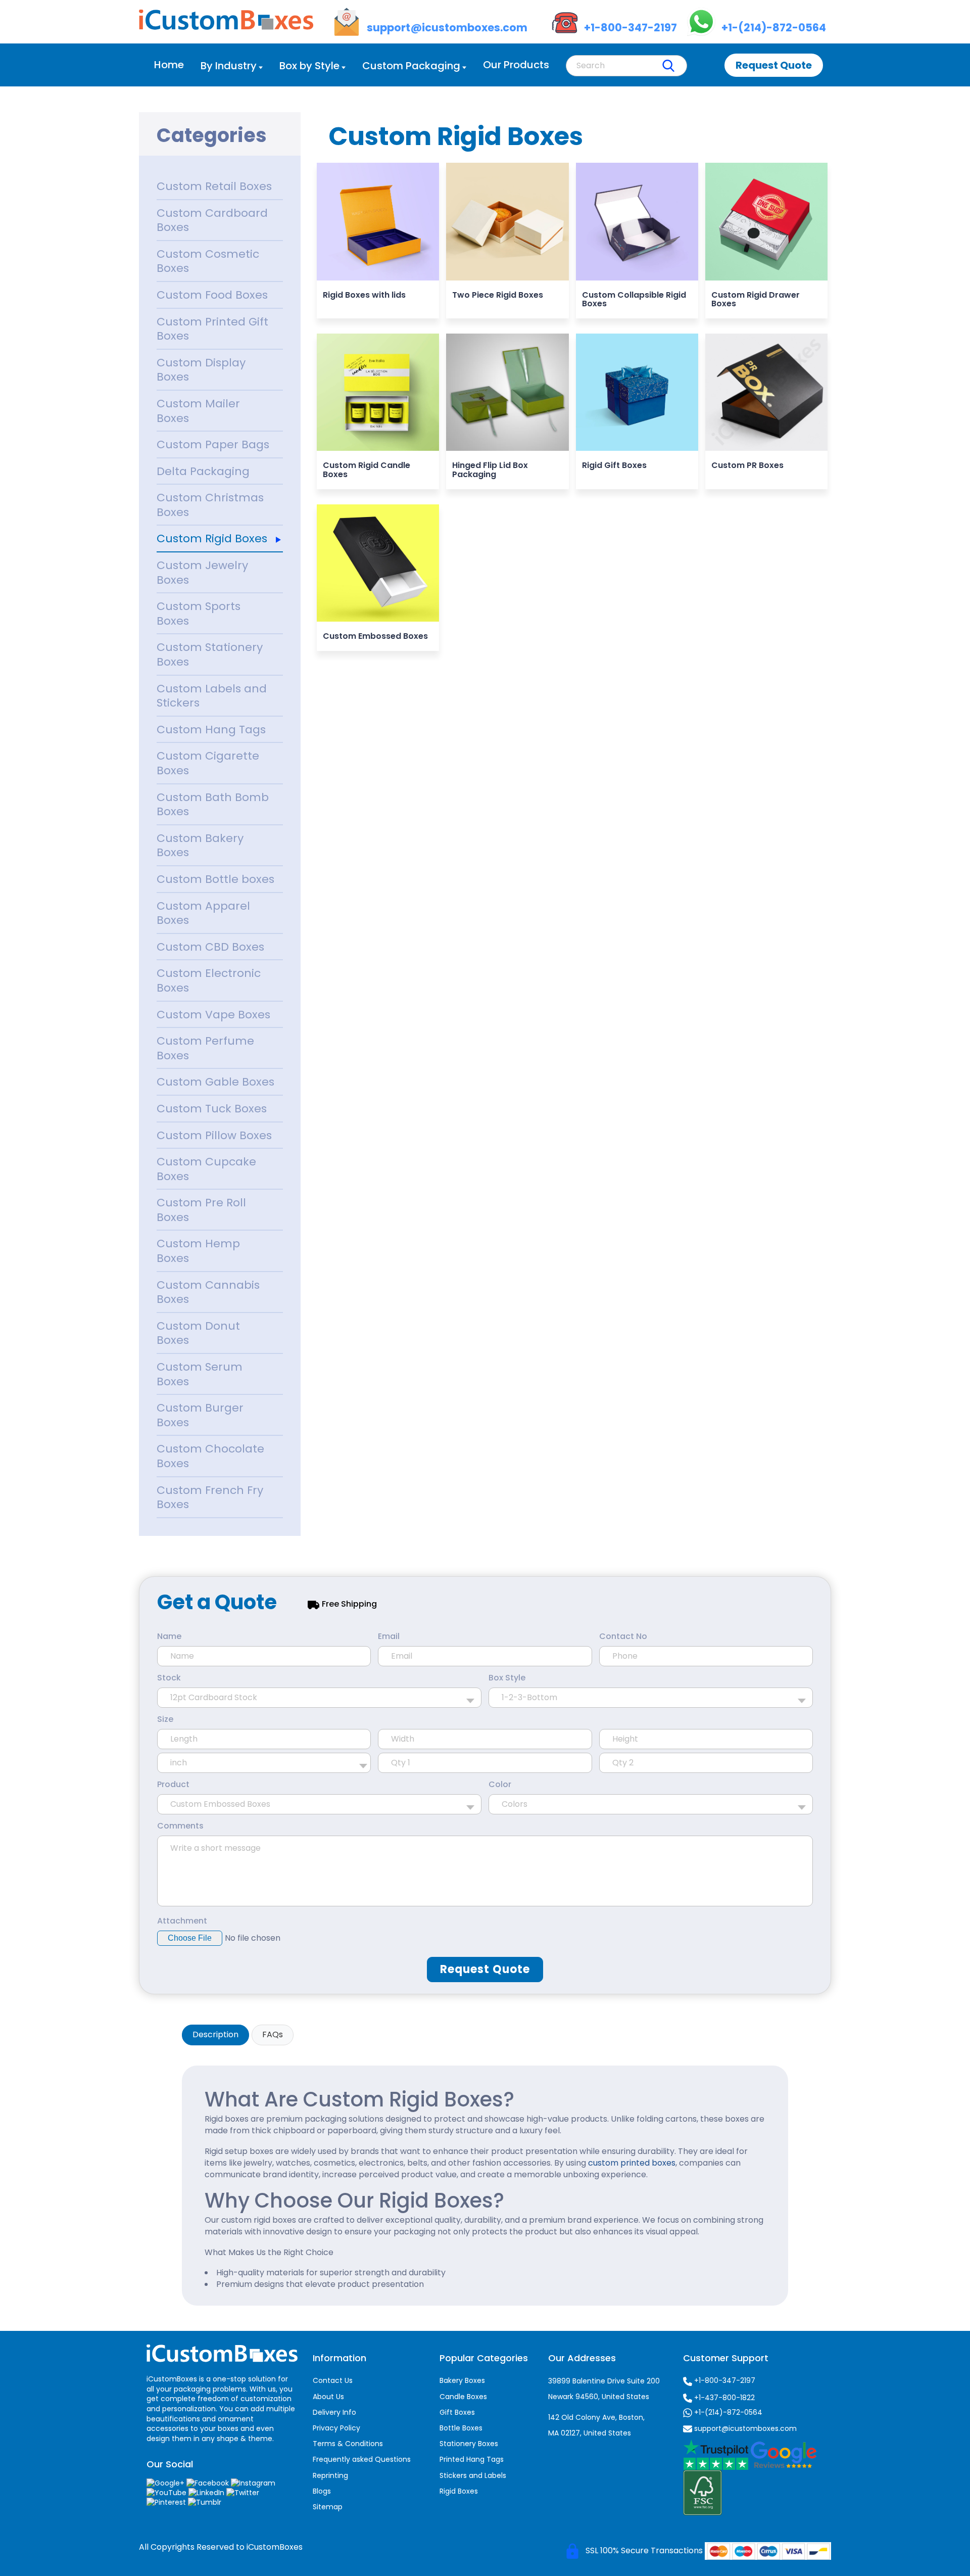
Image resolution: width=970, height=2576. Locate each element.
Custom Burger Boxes (200, 1415)
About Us (328, 2397)
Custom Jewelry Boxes (202, 573)
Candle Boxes (463, 2397)
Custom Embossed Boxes (375, 636)
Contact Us (333, 2380)
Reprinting (330, 2475)
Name (169, 1636)
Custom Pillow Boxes (214, 1135)
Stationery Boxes (469, 2444)
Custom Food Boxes (212, 295)
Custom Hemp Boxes (198, 1251)
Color (500, 1785)
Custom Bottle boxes (215, 879)
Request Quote (774, 65)
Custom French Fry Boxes (210, 1497)
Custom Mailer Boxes (198, 411)
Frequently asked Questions (362, 2459)
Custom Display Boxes (201, 370)
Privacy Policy (336, 2428)
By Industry (229, 66)
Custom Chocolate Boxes (210, 1456)
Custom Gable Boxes (215, 1082)
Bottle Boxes (461, 2428)
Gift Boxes (457, 2412)
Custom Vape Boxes (213, 1015)
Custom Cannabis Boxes (208, 1292)
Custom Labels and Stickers (212, 696)
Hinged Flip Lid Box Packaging (490, 470)
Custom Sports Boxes (199, 614)
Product (173, 1785)
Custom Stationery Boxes (210, 654)
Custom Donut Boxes (198, 1333)
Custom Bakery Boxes (200, 846)
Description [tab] (215, 2034)
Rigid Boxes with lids (364, 295)
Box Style (507, 1678)
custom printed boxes (632, 2163)
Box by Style (309, 66)
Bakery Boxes (462, 2380)
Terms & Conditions (348, 2444)
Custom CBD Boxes (210, 947)
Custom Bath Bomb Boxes (213, 805)
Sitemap (328, 2507)
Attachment (182, 1921)
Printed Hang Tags (472, 2459)
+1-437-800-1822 (723, 2398)
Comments (180, 1826)
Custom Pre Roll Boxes (201, 1210)
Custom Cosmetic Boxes (208, 261)
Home (169, 65)
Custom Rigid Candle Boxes (367, 470)
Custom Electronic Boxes (209, 980)
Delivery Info (334, 2412)
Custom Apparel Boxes (203, 913)
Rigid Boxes (459, 2491)
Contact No (623, 1636)
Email (389, 1636)
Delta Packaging (203, 471)
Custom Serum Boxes (200, 1374)
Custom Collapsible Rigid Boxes (634, 299)
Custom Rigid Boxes (212, 538)
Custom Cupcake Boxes (206, 1169)
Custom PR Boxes (747, 465)
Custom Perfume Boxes (205, 1048)
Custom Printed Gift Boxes (212, 329)
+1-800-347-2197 (724, 2380)
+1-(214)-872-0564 (727, 2412)
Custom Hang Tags (211, 730)
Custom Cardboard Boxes (212, 220)
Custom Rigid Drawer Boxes (756, 299)
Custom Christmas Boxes (210, 505)
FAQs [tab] (273, 2034)
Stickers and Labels (473, 2475)
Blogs (322, 2491)
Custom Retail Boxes (214, 186)
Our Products (516, 65)
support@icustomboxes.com (744, 2428)
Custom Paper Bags (213, 444)
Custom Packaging (411, 66)
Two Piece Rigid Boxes (498, 295)
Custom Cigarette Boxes (208, 763)
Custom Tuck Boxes (212, 1109)
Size (165, 1719)
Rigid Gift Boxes (614, 465)
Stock (169, 1678)
